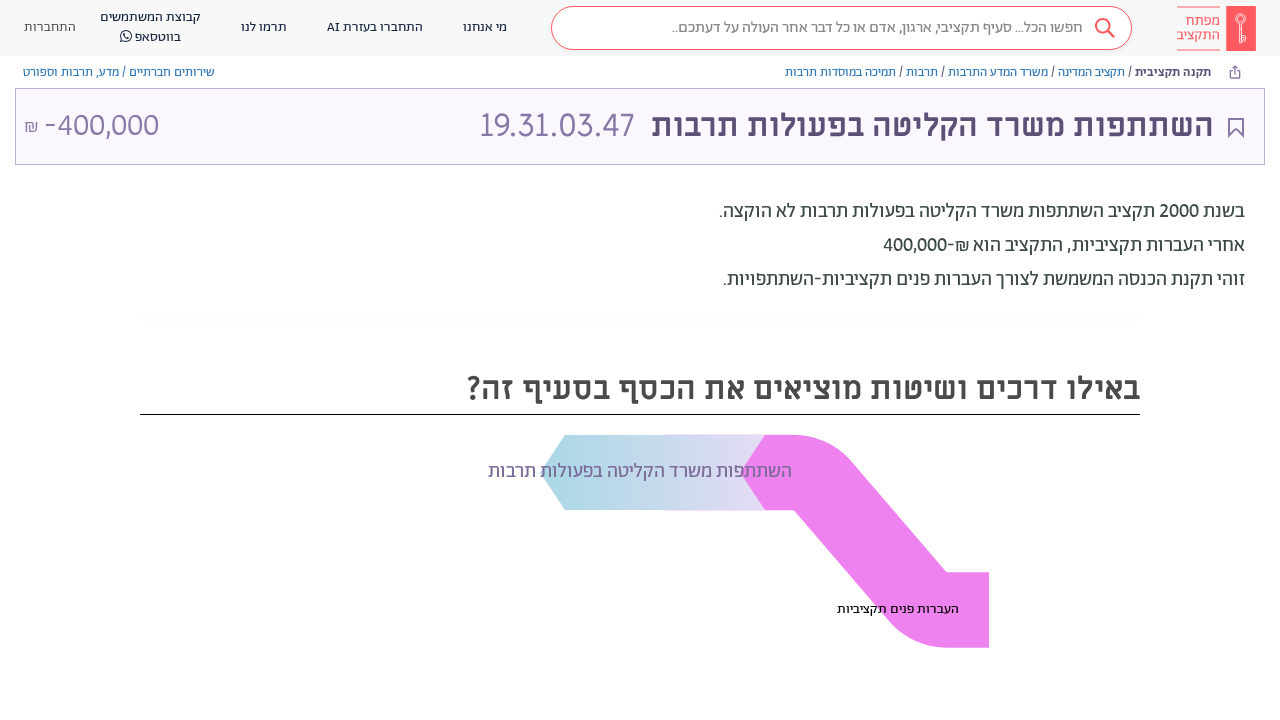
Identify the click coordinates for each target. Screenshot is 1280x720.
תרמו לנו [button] (264, 27)
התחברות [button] (50, 27)
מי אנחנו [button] (485, 27)
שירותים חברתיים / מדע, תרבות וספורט (119, 72)
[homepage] (1216, 28)
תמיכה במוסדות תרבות (840, 72)
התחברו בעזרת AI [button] (375, 27)
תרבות (922, 72)
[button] (841, 28)
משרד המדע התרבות (998, 72)
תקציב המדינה (1091, 72)
